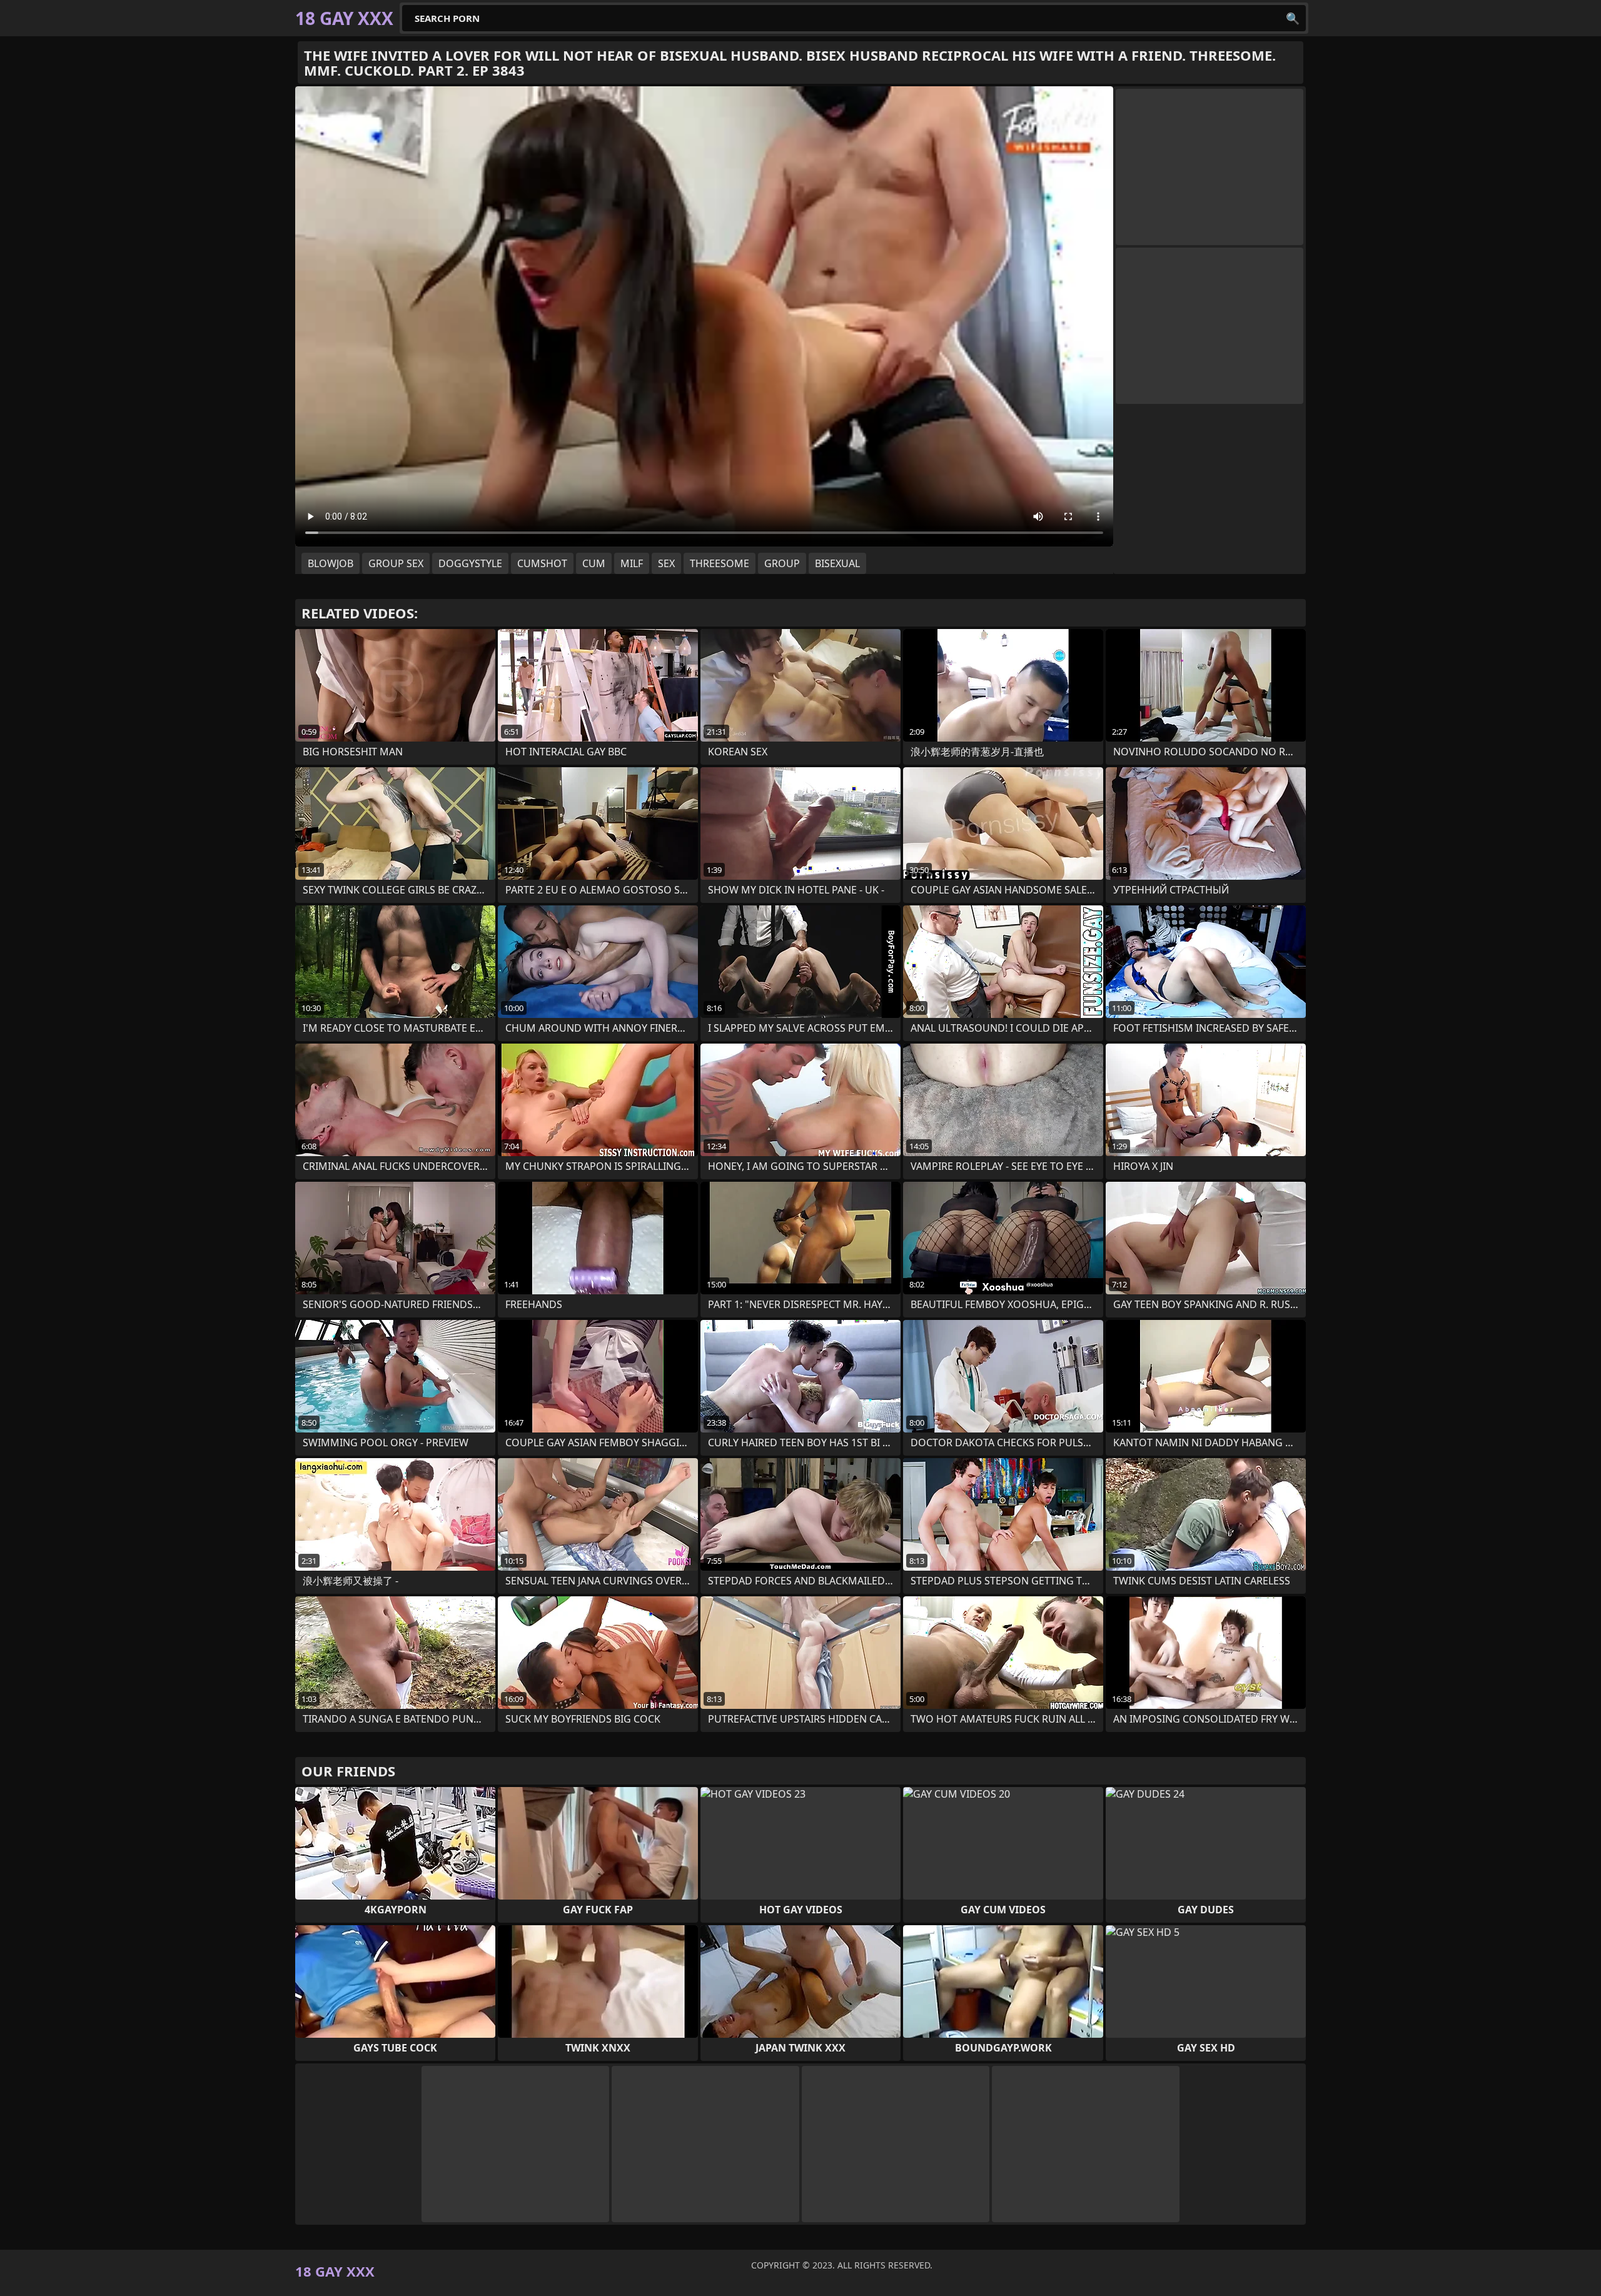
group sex (396, 563)
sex (666, 563)
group (782, 563)
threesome (720, 563)
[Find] (1293, 18)
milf (632, 563)
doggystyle (470, 563)
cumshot (542, 563)
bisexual (837, 563)
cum (594, 563)
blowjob (331, 563)
